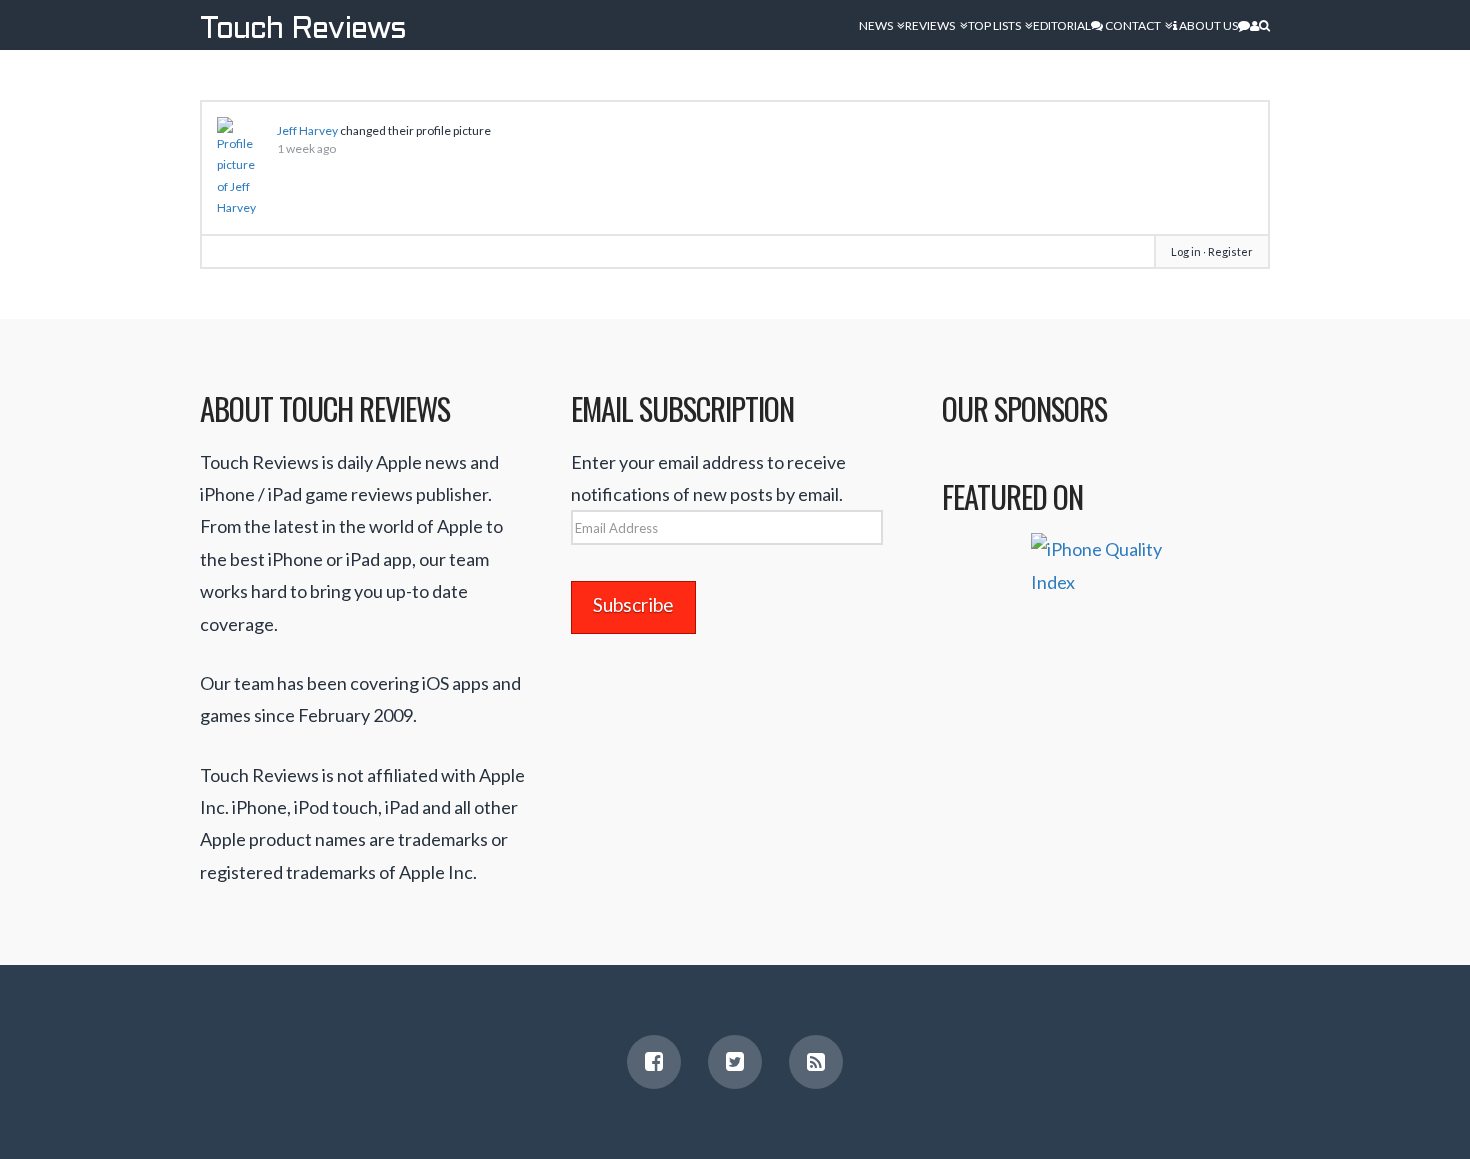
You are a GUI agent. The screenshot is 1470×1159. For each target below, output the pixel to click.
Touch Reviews (303, 30)
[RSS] (816, 1062)
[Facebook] (654, 1062)
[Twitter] (735, 1062)
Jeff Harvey (307, 130)
